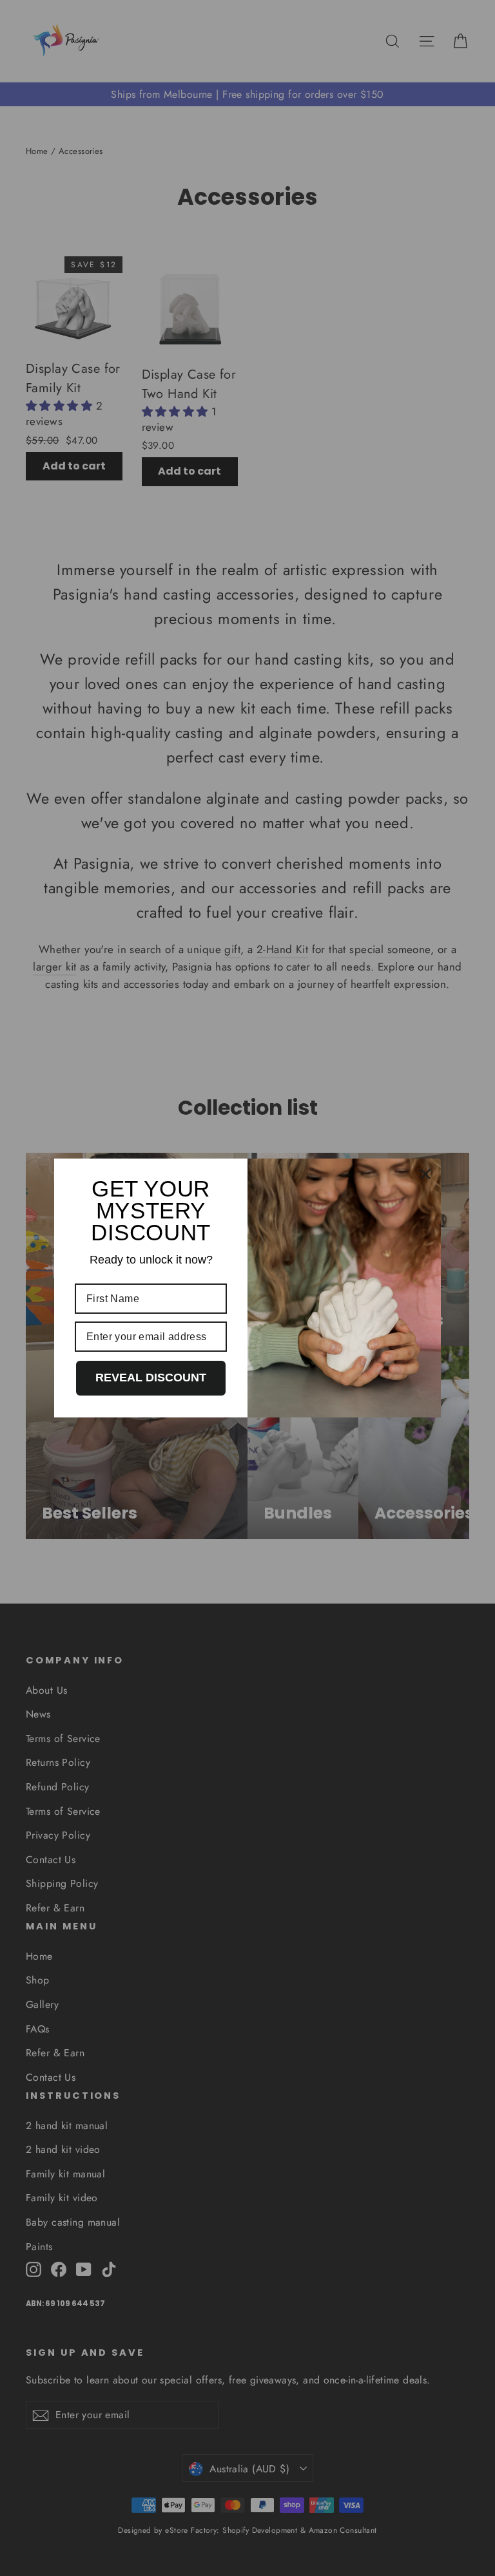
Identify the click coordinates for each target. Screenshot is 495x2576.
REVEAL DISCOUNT (151, 1378)
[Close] (425, 1174)
